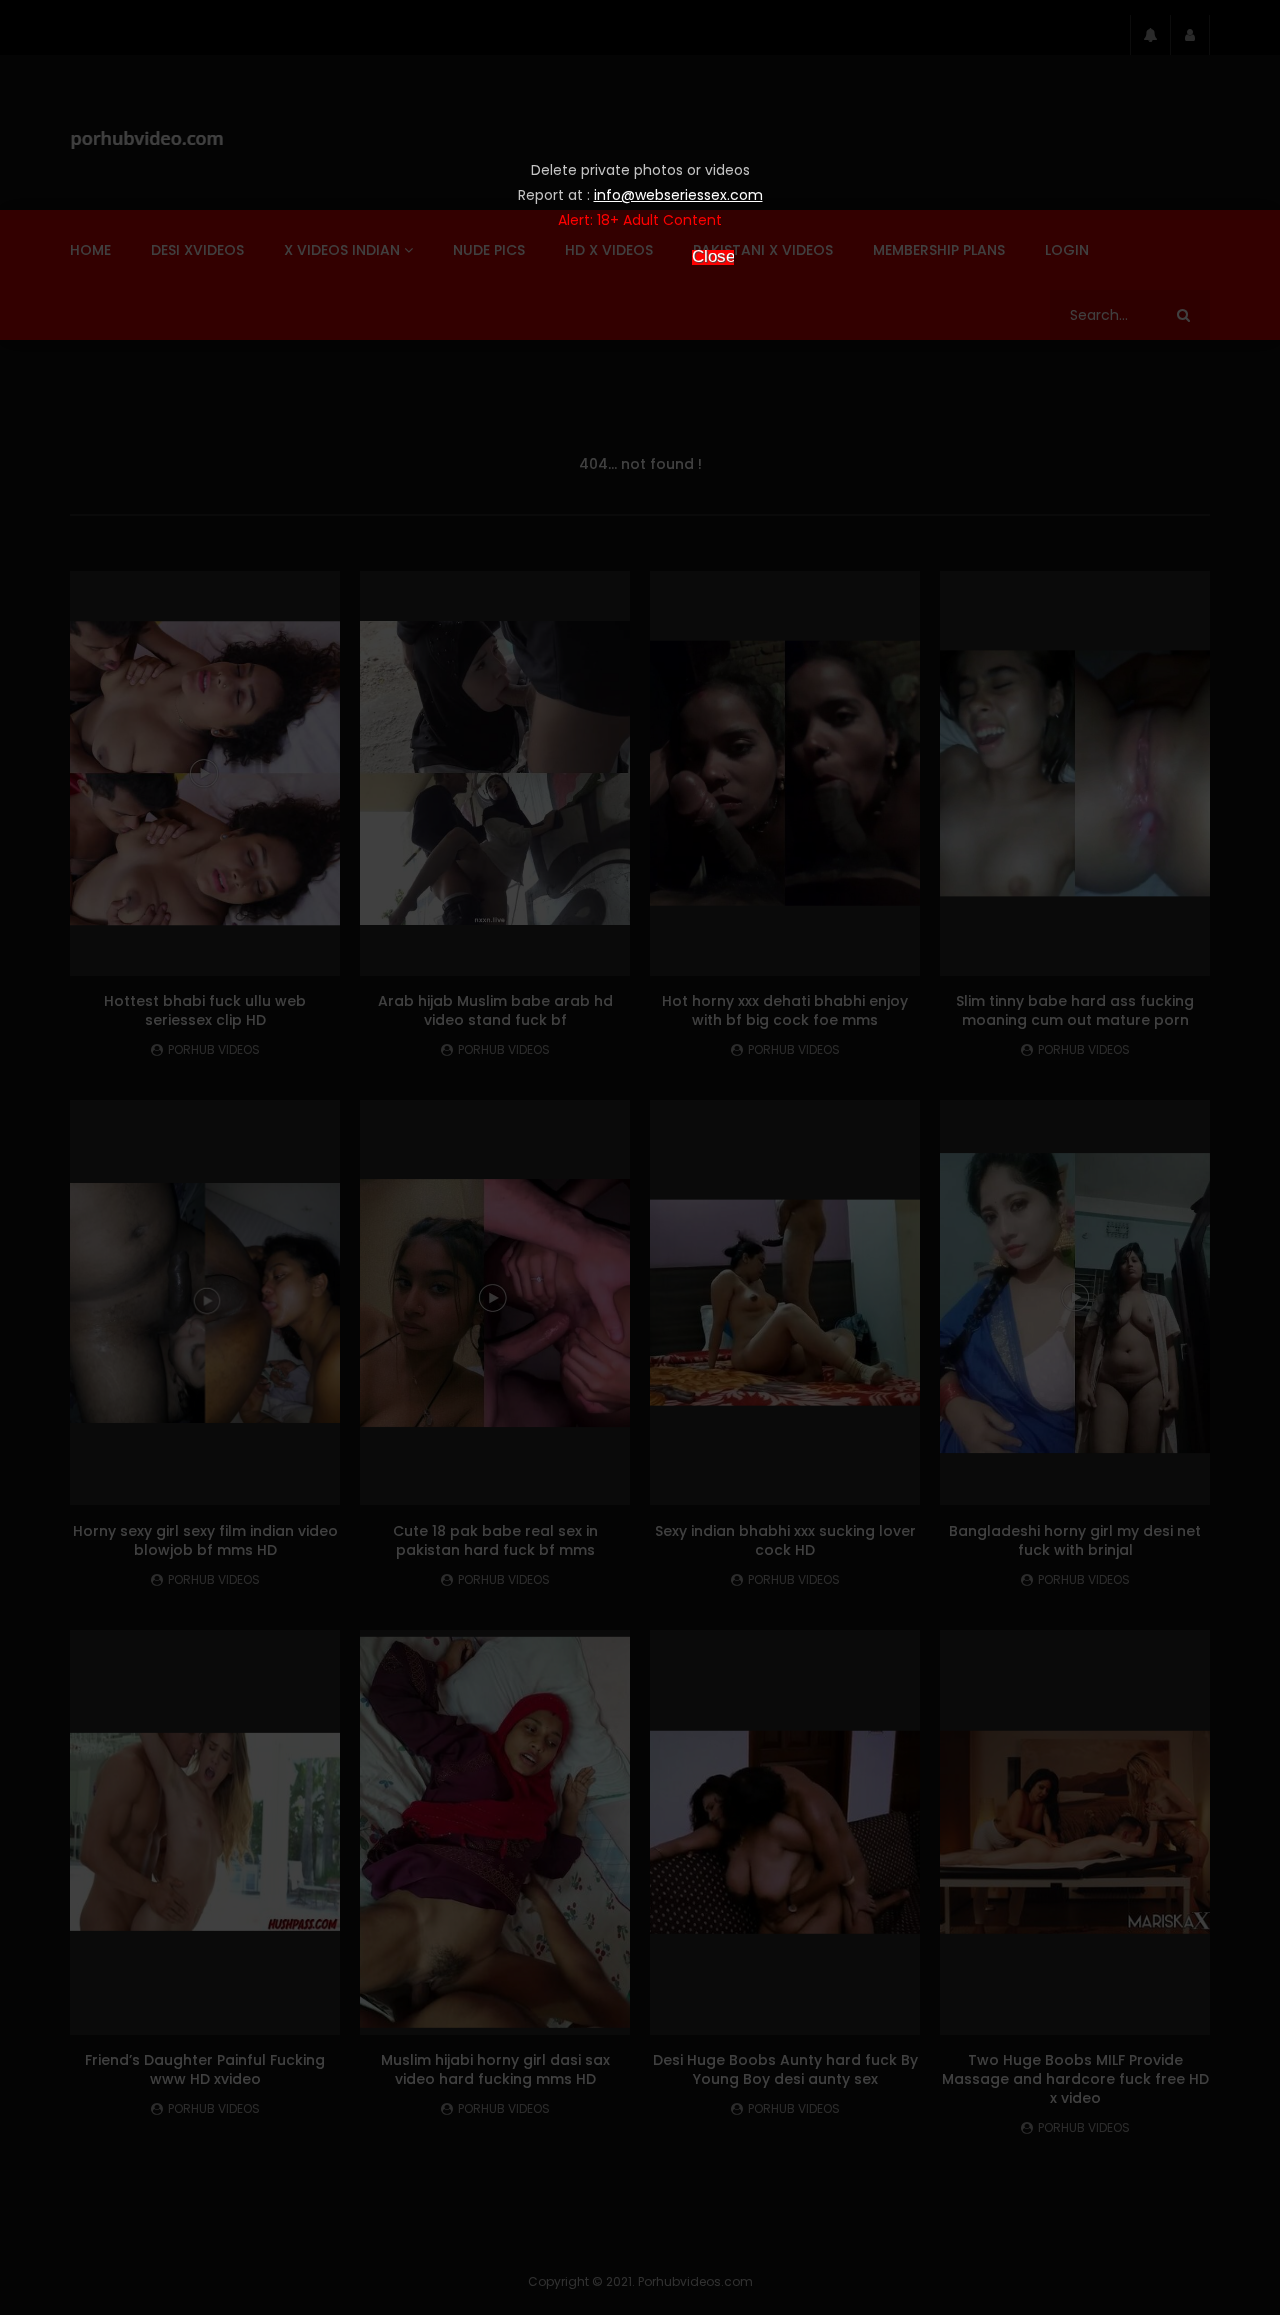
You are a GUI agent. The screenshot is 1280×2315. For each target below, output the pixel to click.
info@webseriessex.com (678, 195)
